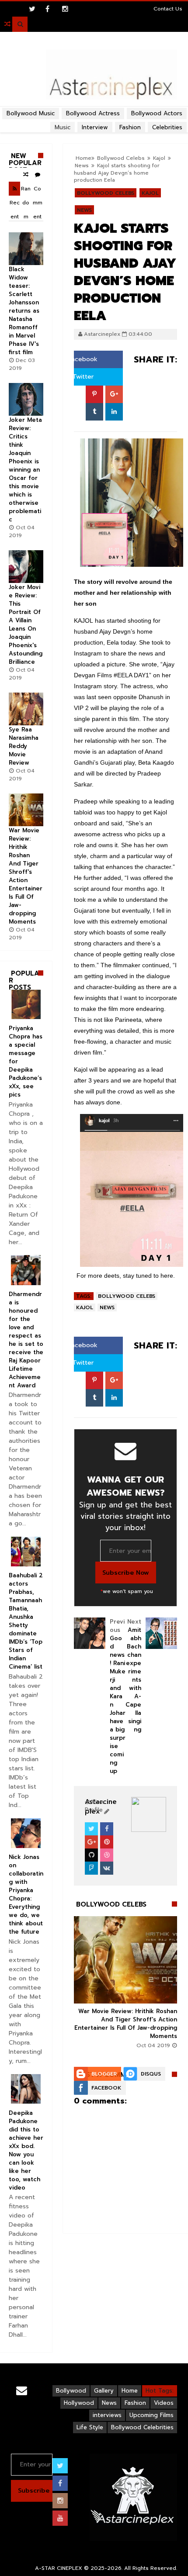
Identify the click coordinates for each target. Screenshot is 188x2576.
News (84, 210)
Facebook (82, 359)
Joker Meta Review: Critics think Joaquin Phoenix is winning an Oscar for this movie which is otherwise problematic (25, 470)
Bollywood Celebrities (142, 2427)
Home (130, 2391)
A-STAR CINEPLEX (59, 2568)
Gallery (104, 2391)
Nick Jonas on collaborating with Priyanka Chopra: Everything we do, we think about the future (26, 1894)
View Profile (95, 1806)
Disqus (151, 2074)
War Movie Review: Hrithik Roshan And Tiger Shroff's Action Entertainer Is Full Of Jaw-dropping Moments (126, 2024)
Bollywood (71, 2391)
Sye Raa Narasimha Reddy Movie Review (24, 746)
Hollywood (79, 2403)
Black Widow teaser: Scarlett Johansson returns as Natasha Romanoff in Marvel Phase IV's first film (24, 311)
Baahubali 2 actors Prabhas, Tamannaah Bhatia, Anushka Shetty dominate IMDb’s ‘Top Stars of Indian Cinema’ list (26, 1621)
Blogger (104, 2074)
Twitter (82, 377)
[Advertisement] (94, 107)
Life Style (90, 2427)
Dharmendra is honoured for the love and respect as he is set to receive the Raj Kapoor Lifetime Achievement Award (26, 1340)
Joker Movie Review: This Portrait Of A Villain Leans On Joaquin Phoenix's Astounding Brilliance (26, 624)
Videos (164, 2403)
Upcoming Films (151, 2415)
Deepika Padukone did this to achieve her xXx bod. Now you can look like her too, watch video (26, 2150)
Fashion (135, 2403)
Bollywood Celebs (106, 193)
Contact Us (168, 9)
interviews (107, 2415)
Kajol (150, 193)
